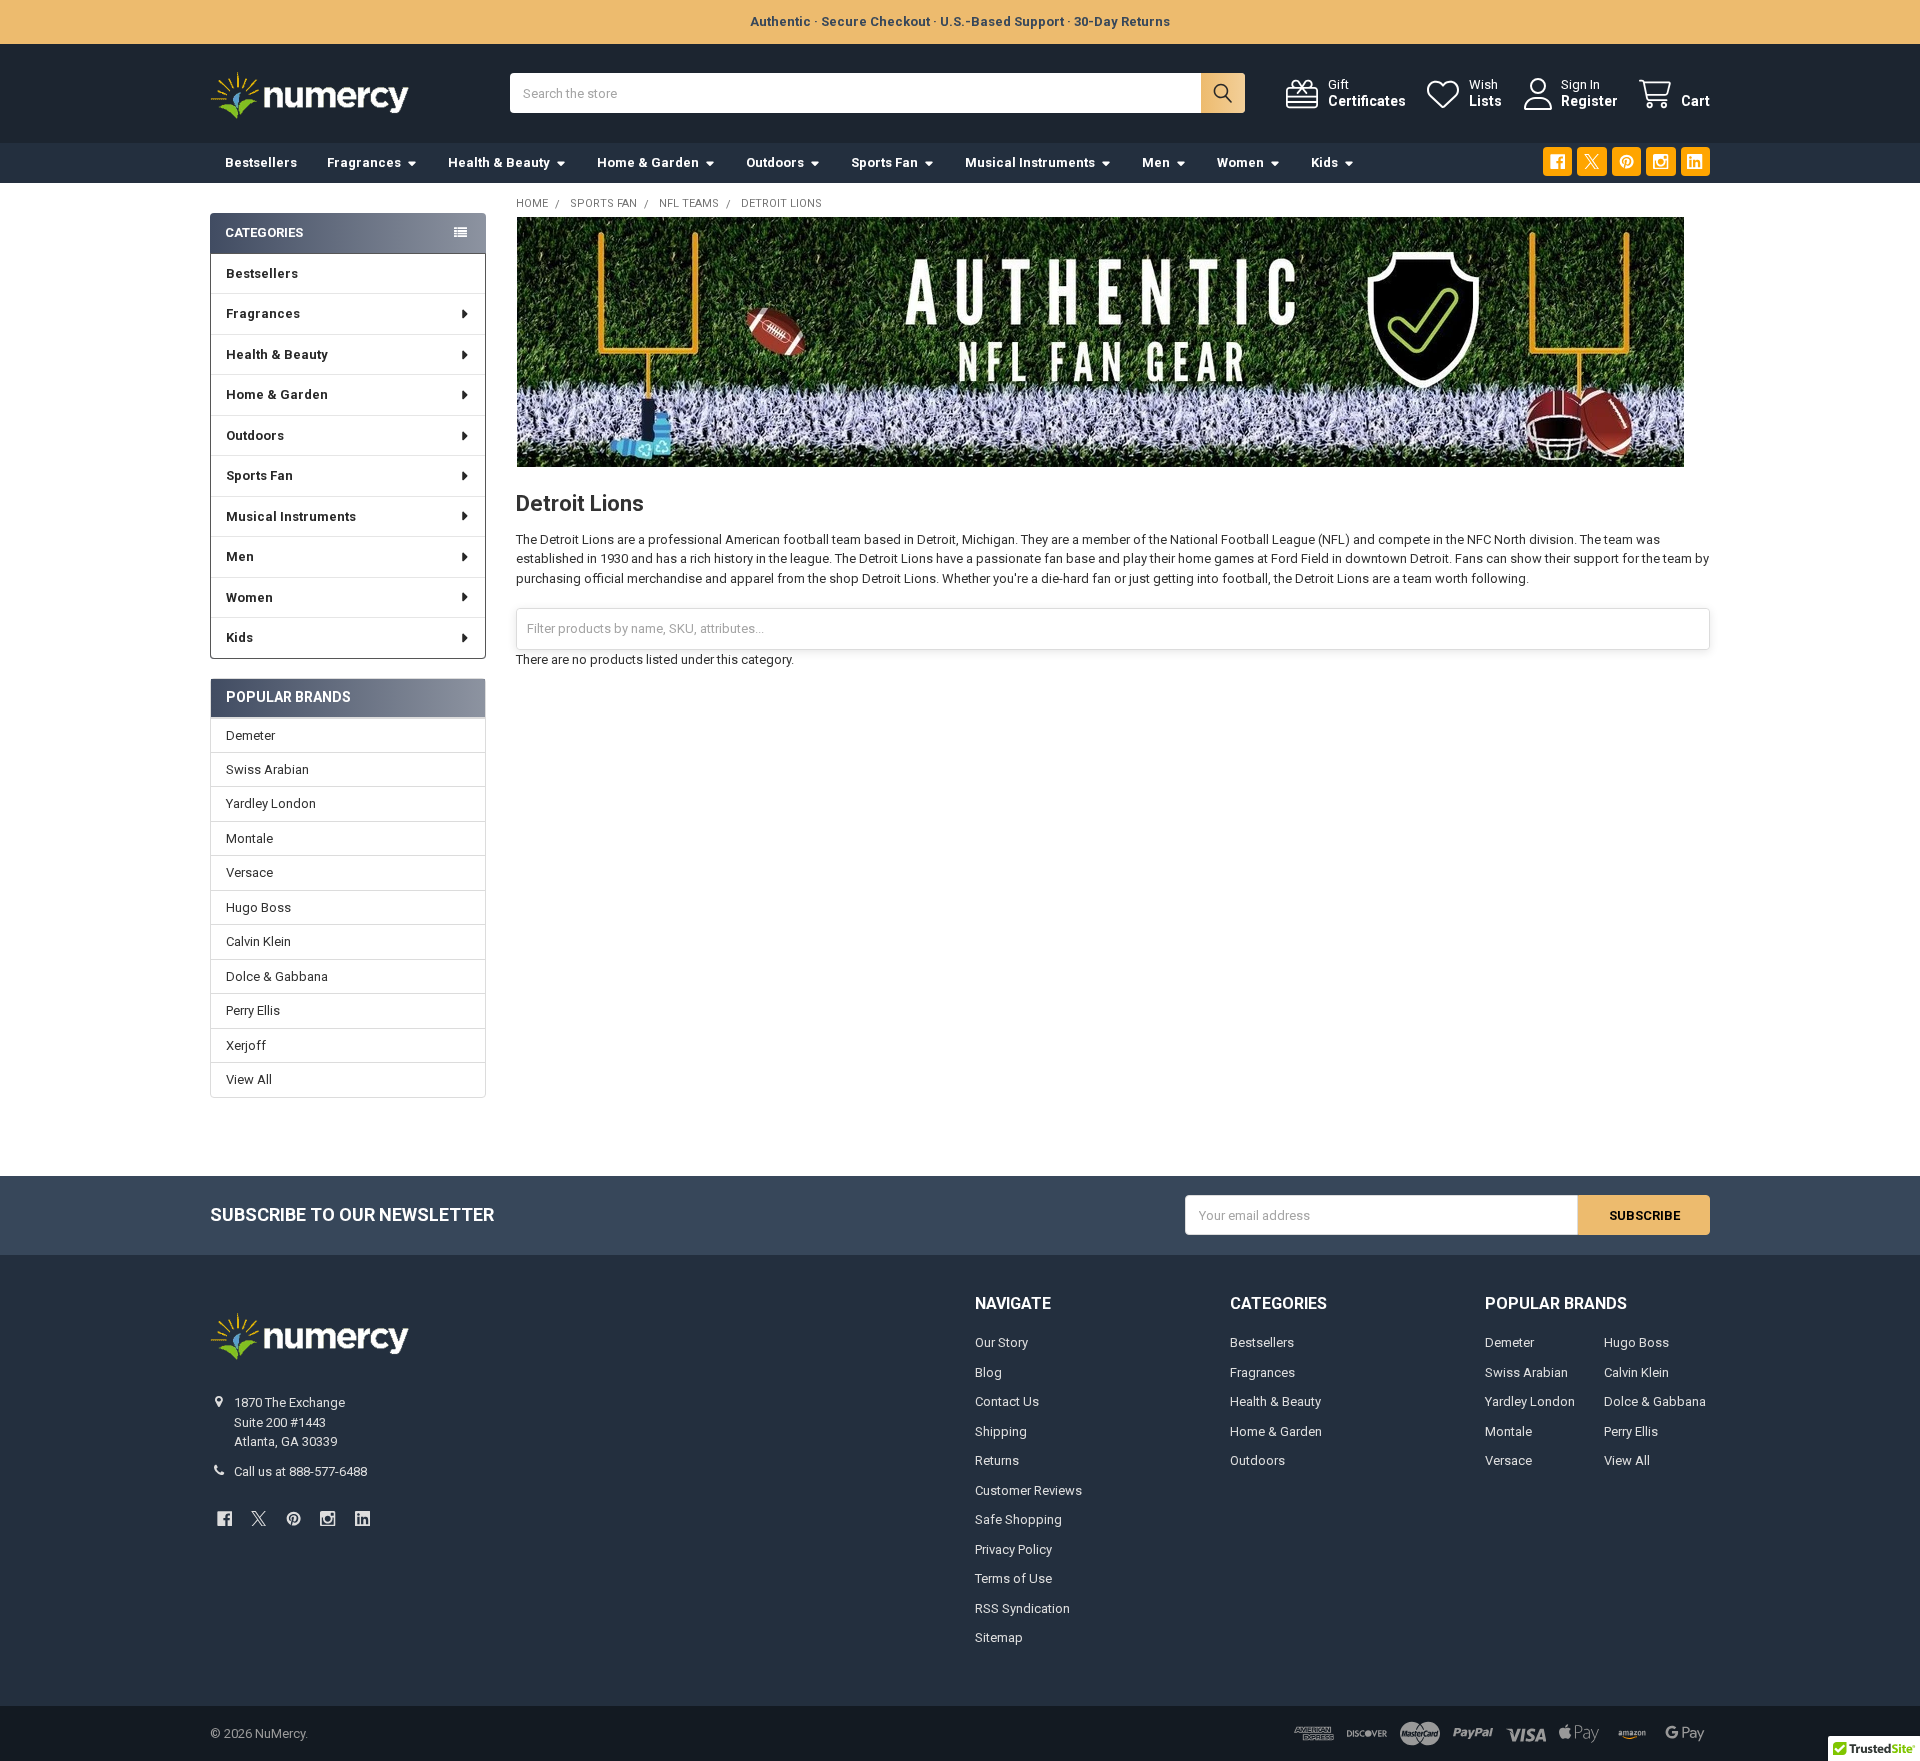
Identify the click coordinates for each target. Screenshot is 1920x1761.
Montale (249, 838)
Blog (988, 1372)
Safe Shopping (1018, 1519)
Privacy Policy (1013, 1549)
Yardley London (271, 803)
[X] (1591, 161)
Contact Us (1007, 1401)
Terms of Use (1013, 1578)
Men (1156, 162)
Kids (1324, 162)
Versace (249, 872)
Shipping (1001, 1431)
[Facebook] (1557, 161)
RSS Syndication (1022, 1608)
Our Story (1001, 1342)
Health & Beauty (499, 162)
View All (249, 1079)
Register (1589, 101)
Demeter (250, 735)
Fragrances (364, 162)
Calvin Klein (258, 941)
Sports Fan (884, 162)
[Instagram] (1660, 161)
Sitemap (999, 1637)
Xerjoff (246, 1045)
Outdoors (775, 162)
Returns (997, 1460)
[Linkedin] (1695, 161)
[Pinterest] (1626, 161)
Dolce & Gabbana (277, 976)
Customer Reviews (1028, 1490)
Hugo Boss (258, 907)
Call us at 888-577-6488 (300, 1471)
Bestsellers (261, 162)
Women (1240, 162)
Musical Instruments (1030, 162)
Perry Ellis (253, 1010)
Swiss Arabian (267, 769)
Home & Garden (648, 162)
